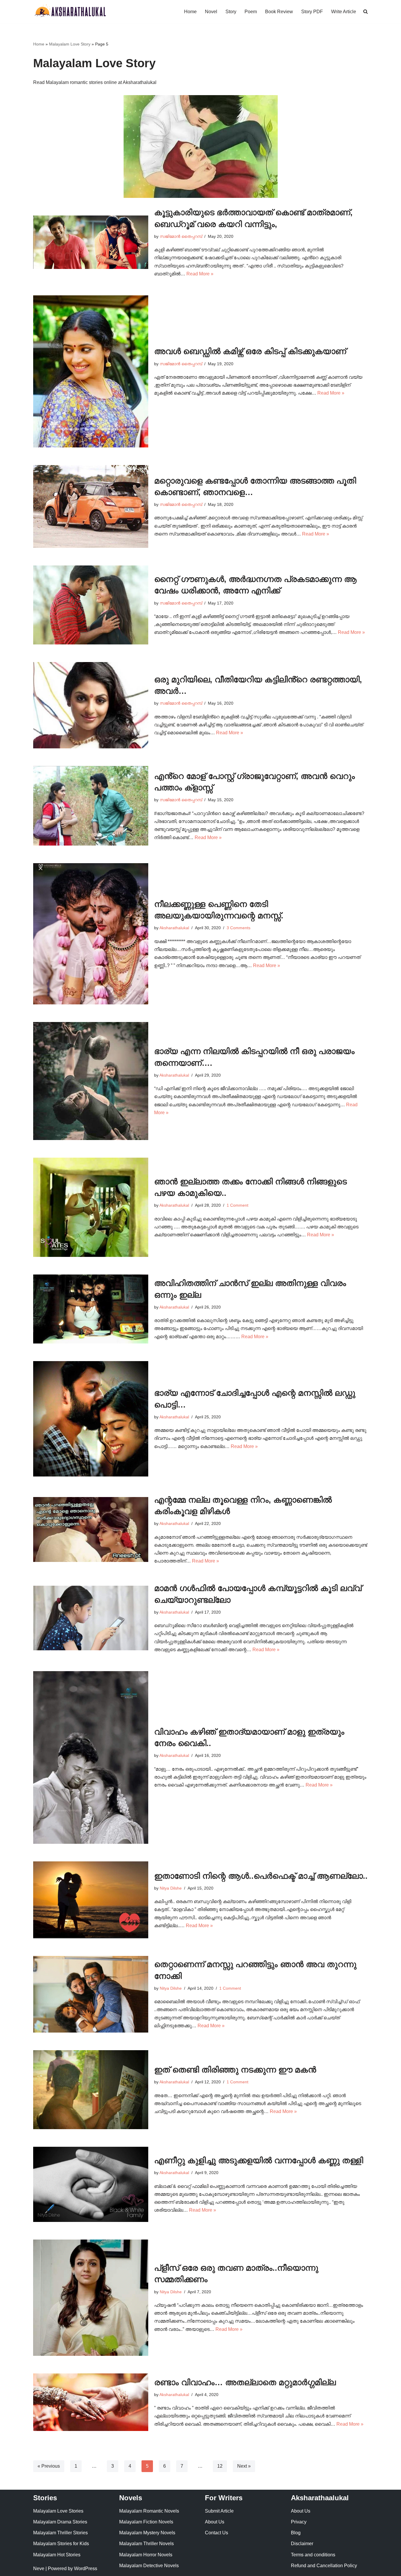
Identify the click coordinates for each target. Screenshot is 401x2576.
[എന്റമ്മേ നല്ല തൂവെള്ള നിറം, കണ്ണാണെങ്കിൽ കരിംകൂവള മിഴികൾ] (91, 1529)
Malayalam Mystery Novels (147, 2533)
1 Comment (237, 1205)
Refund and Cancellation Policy (324, 2566)
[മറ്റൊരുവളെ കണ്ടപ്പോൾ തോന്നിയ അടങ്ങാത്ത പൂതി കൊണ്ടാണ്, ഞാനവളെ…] (91, 506)
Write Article (344, 12)
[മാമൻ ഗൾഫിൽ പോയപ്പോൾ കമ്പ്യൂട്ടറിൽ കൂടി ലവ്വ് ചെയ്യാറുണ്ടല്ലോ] (91, 1618)
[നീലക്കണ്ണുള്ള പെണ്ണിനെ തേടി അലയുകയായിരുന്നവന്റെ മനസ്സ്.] (91, 934)
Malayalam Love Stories (58, 2511)
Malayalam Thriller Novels (146, 2544)
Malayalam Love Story (70, 44)
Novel (211, 12)
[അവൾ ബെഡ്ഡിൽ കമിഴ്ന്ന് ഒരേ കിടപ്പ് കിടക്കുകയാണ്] (91, 371)
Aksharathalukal (174, 928)
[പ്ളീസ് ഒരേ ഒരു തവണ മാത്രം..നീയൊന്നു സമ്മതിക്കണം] (91, 2298)
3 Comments (239, 928)
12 (220, 2466)
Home (190, 12)
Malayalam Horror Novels (146, 2555)
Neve (39, 2569)
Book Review (279, 12)
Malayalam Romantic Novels (149, 2511)
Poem (251, 12)
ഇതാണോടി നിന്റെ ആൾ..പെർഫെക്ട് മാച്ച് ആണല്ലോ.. (261, 1876)
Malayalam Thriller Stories (60, 2533)
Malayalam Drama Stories (60, 2522)
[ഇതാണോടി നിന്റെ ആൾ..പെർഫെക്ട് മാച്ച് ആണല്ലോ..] (91, 1900)
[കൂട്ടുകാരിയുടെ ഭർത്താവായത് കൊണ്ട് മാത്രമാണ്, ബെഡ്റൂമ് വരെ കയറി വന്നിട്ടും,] (91, 242)
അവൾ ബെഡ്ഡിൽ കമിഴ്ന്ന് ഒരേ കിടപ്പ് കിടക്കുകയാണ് (250, 351)
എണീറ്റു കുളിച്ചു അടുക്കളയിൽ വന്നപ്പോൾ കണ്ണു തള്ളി (259, 2160)
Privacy (299, 2522)
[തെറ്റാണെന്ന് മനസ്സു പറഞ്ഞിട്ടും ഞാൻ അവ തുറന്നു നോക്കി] (91, 1994)
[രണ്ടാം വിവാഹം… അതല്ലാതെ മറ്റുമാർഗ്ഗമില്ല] (91, 2402)
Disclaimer (302, 2544)
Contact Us (216, 2533)
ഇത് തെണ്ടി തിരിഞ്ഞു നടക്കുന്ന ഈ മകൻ (235, 2070)
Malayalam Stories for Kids (61, 2544)
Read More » (200, 274)
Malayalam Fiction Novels (146, 2522)
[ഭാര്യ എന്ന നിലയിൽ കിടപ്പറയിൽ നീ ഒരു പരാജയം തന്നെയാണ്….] (91, 1081)
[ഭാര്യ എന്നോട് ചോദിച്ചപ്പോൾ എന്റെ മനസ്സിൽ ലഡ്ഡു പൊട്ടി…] (91, 1419)
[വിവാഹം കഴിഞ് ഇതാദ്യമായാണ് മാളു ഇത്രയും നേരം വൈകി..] (91, 1757)
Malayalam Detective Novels (149, 2566)
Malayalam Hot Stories (57, 2555)
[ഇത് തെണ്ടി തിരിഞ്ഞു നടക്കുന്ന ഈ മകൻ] (91, 2090)
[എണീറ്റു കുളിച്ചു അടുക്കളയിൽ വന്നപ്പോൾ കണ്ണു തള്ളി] (91, 2184)
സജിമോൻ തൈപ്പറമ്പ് (181, 236)
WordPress (86, 2569)
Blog (296, 2533)
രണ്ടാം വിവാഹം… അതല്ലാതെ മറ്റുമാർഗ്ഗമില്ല (245, 2382)
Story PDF (312, 12)
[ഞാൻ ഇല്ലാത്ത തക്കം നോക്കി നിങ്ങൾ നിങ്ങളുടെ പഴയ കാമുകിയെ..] (91, 1207)
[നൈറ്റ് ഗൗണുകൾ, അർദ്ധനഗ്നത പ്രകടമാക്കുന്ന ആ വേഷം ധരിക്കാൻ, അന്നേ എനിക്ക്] (91, 605)
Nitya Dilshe (171, 1888)
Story (231, 12)
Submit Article (219, 2511)
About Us (215, 2522)
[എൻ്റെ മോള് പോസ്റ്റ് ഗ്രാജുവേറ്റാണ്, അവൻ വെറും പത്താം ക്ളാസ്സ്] (91, 806)
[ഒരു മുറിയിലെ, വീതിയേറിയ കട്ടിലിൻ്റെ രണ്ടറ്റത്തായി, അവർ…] (91, 705)
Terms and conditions (313, 2555)
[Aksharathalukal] (70, 12)
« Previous (49, 2466)
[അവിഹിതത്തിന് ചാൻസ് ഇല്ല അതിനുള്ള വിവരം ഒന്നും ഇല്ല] (91, 1309)
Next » (244, 2466)
